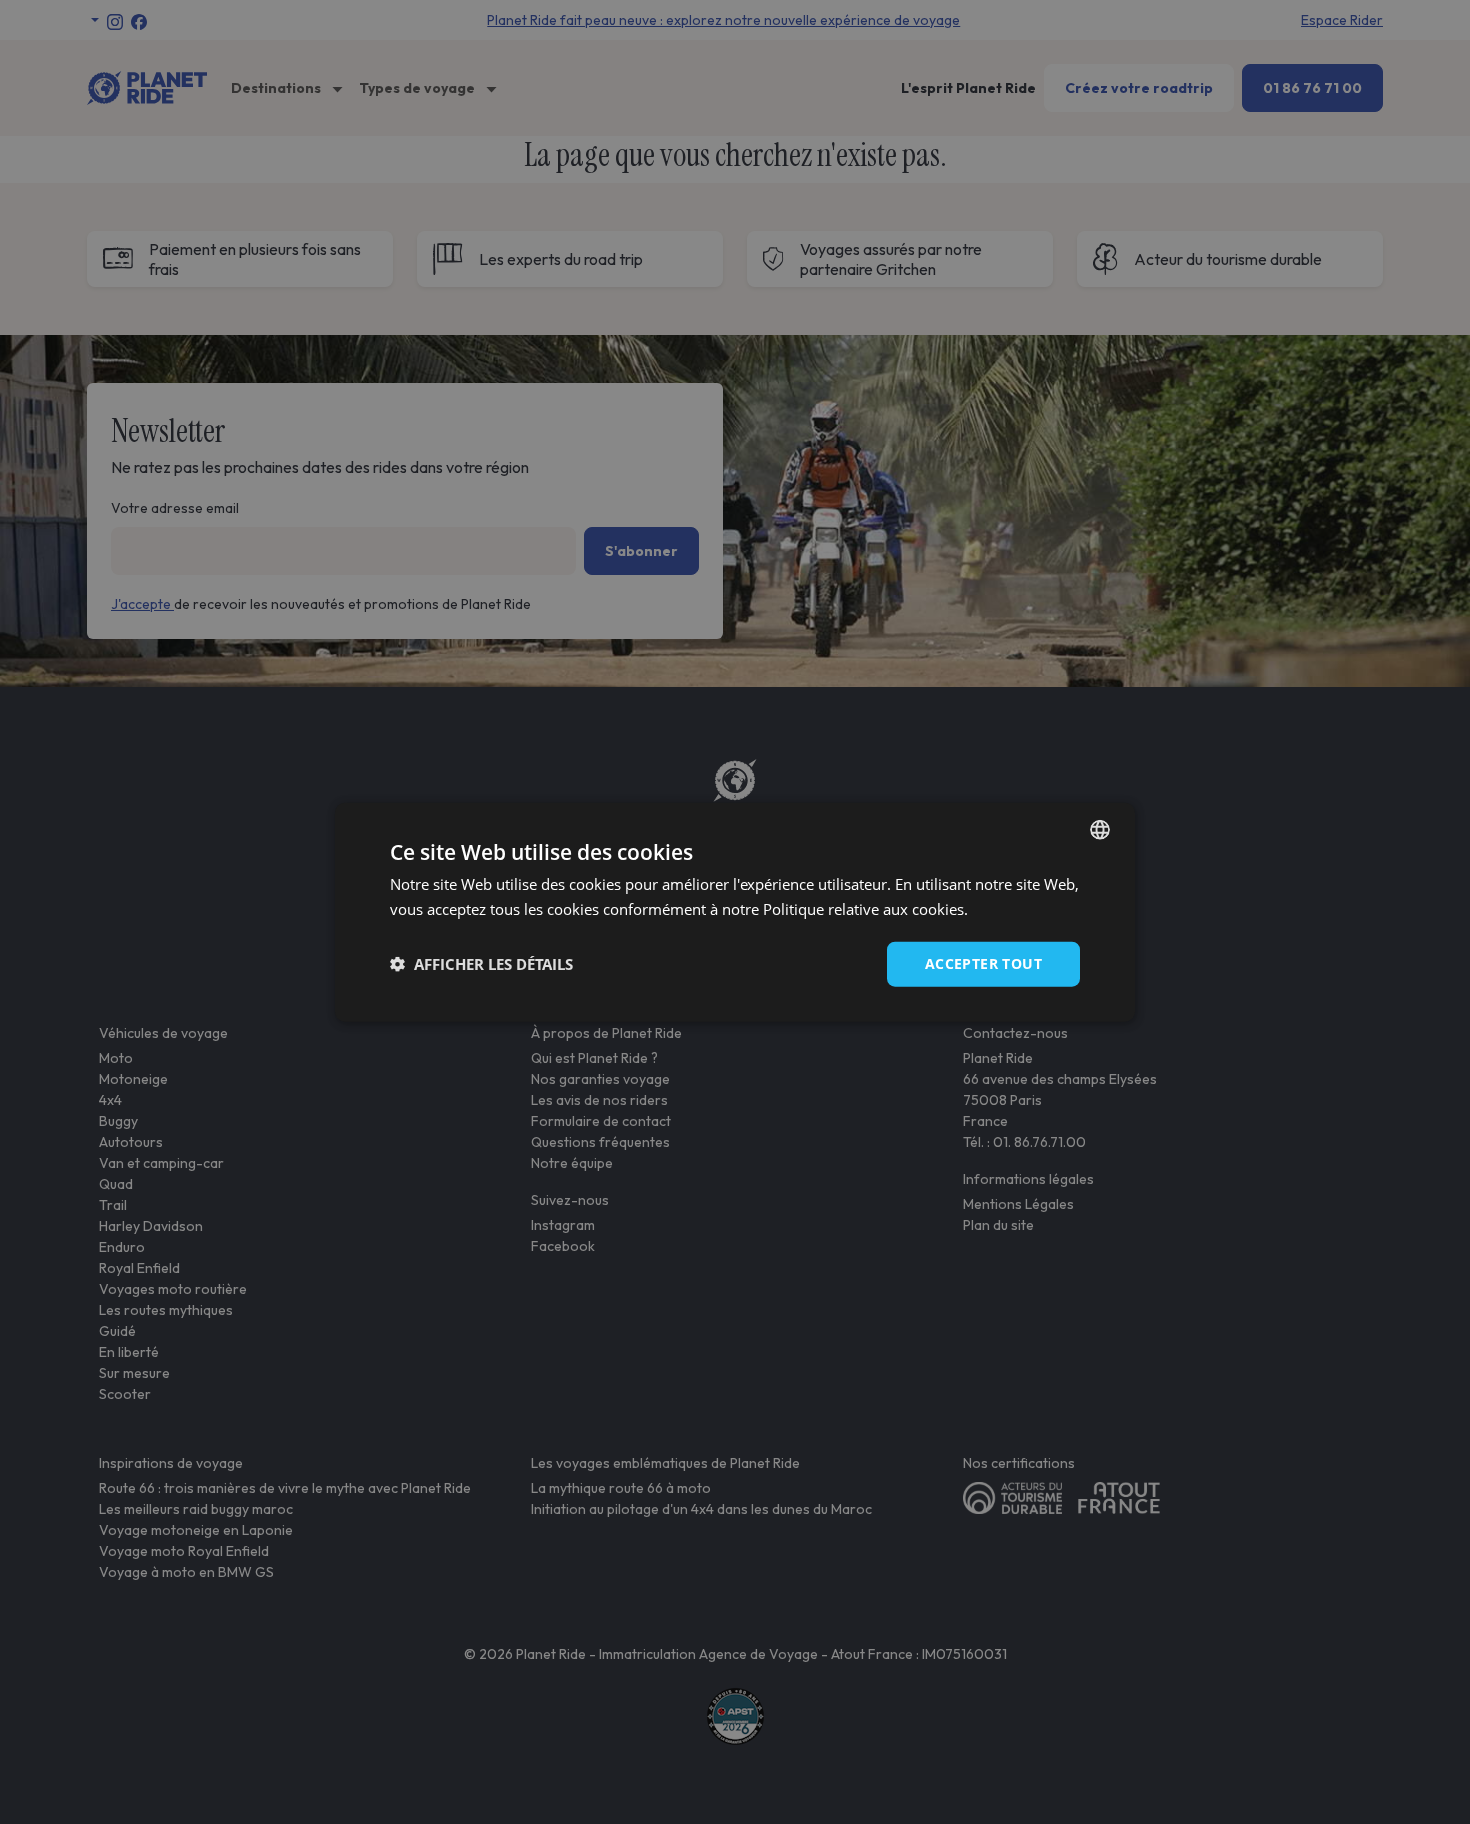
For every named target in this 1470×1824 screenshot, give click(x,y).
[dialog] (735, 912)
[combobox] (1100, 830)
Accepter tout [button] (983, 963)
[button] (481, 964)
